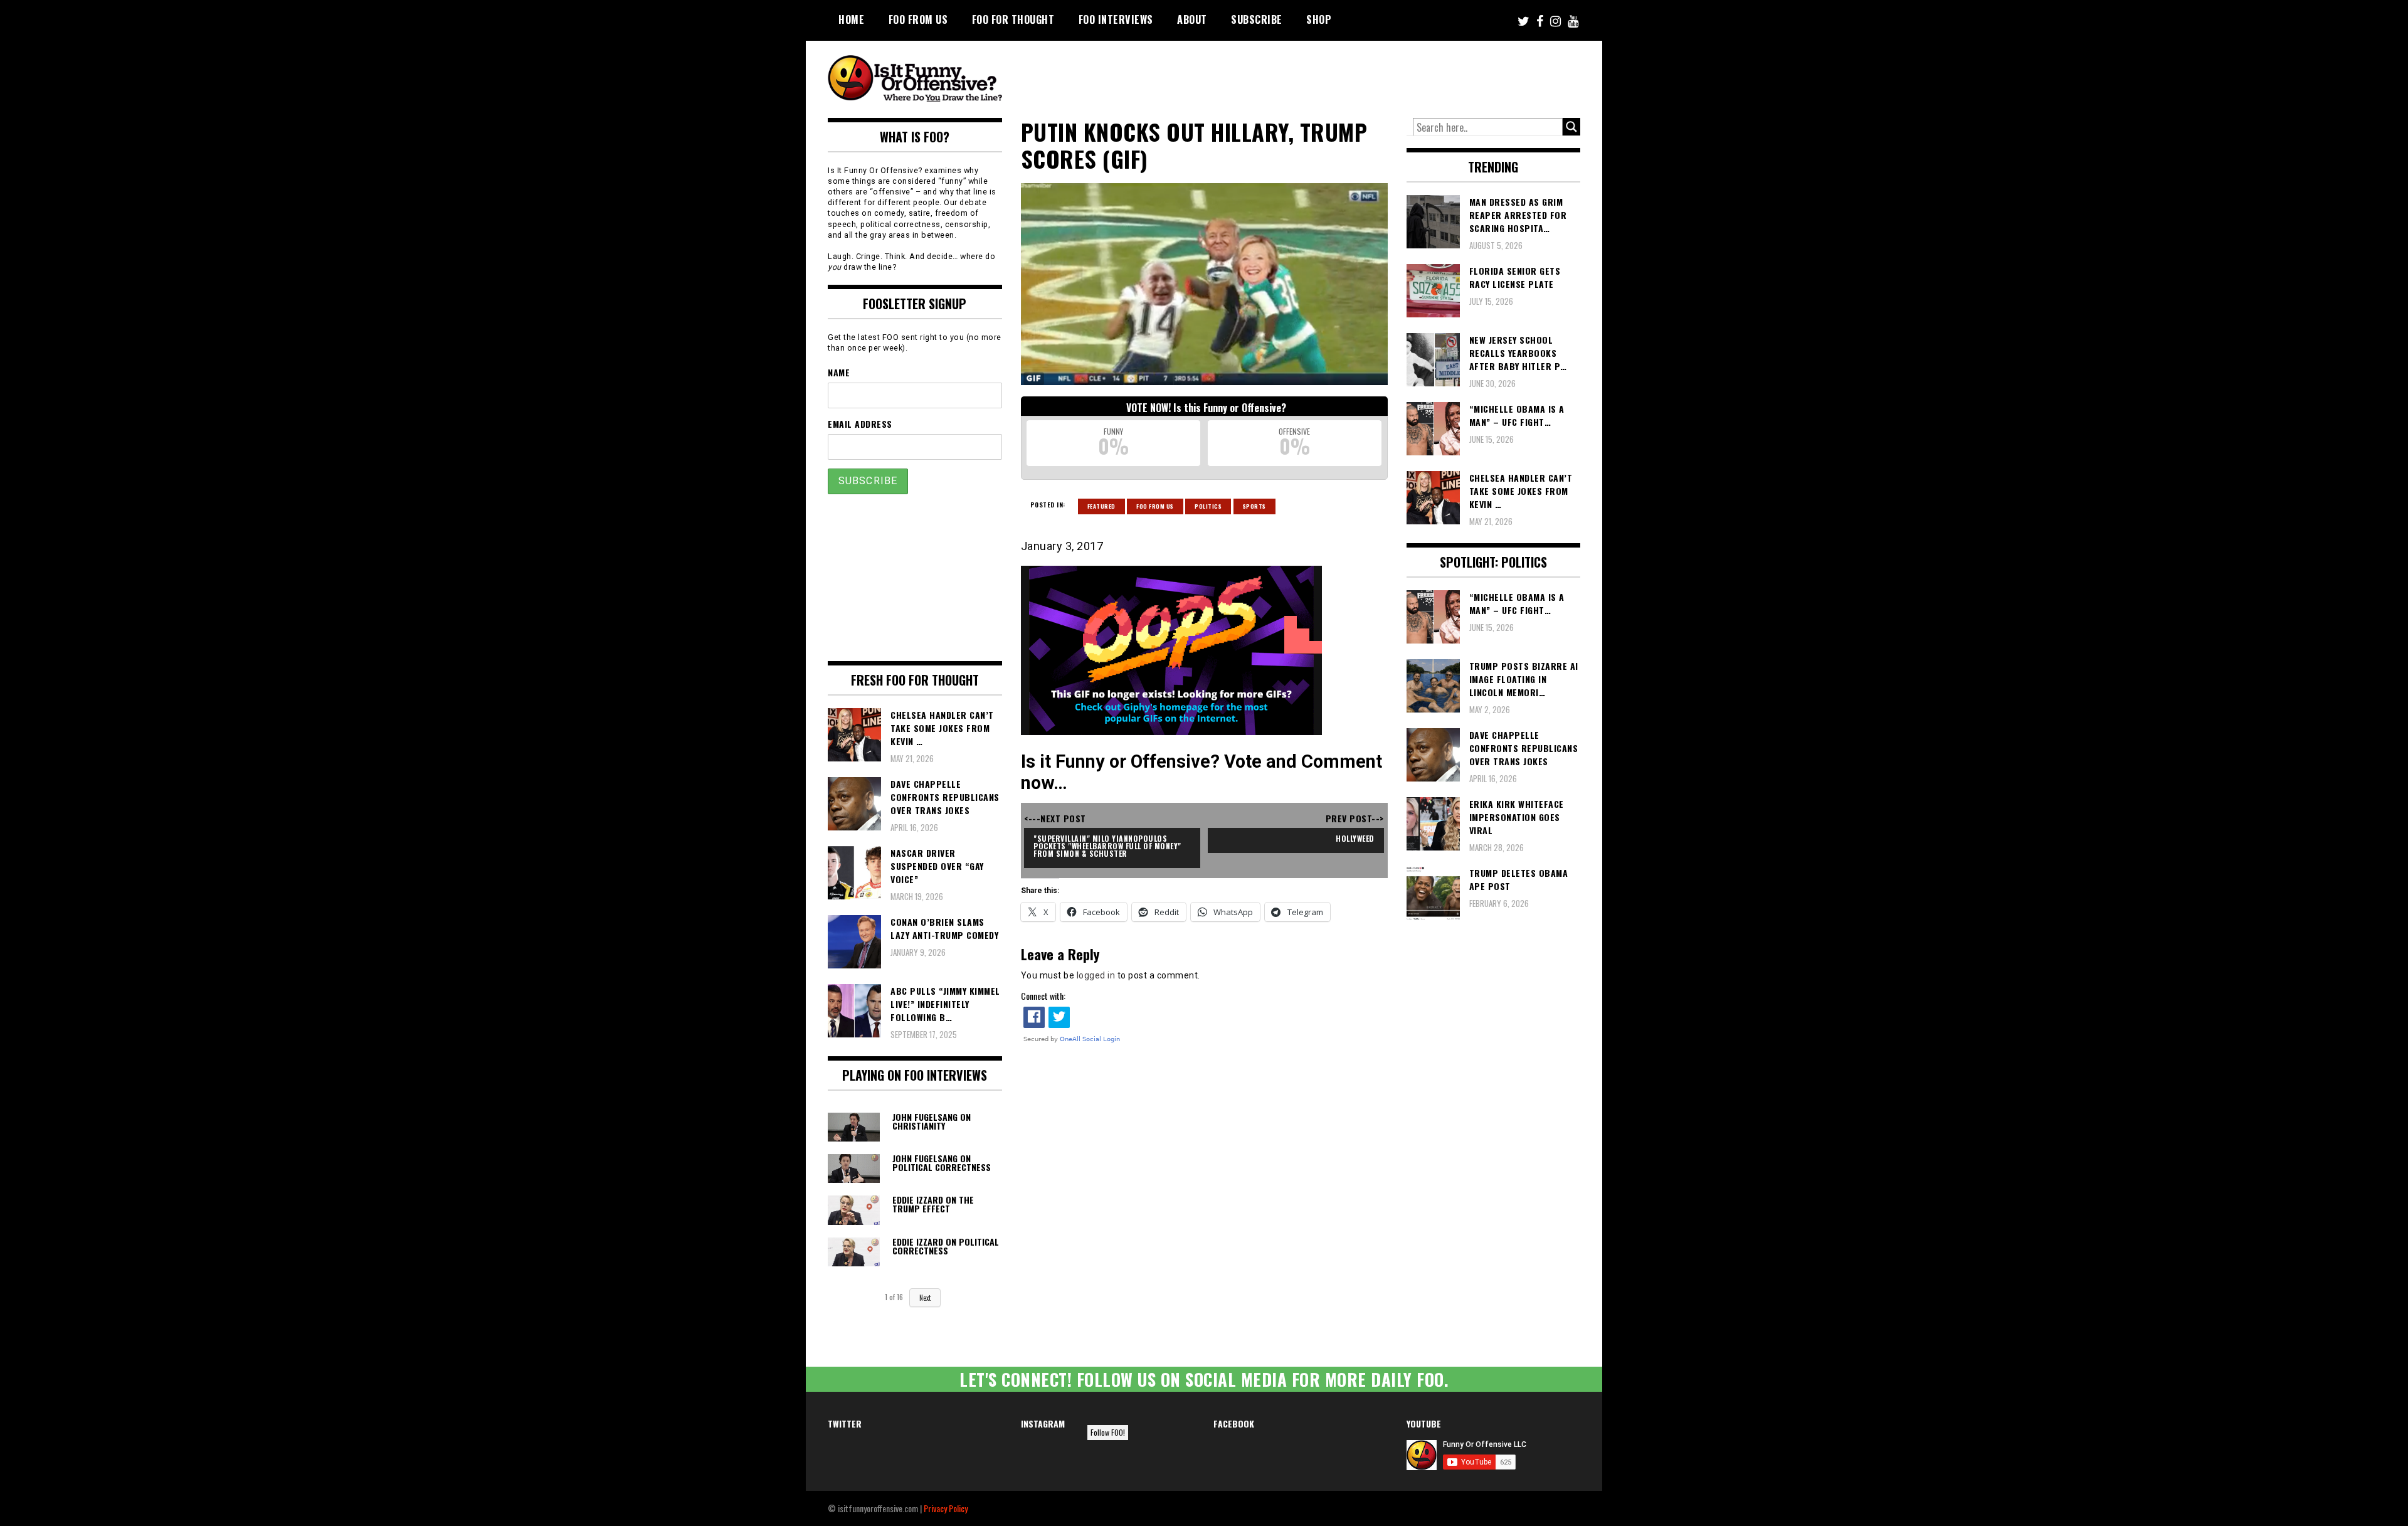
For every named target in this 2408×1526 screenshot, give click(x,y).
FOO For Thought (1013, 19)
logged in (1096, 975)
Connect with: (1043, 996)
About (1192, 19)
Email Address (860, 424)
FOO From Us (918, 19)
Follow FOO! (1108, 1432)
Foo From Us (1155, 506)
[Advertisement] (1346, 75)
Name (839, 372)
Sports (1254, 506)
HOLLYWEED (1355, 838)
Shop (1319, 19)
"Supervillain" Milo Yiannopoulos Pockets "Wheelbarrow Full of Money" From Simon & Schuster (1108, 846)
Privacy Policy (946, 1508)
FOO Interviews (1116, 19)
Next (925, 1298)
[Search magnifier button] (1571, 127)
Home (851, 19)
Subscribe (1257, 19)
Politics (1208, 506)
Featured (1101, 506)
